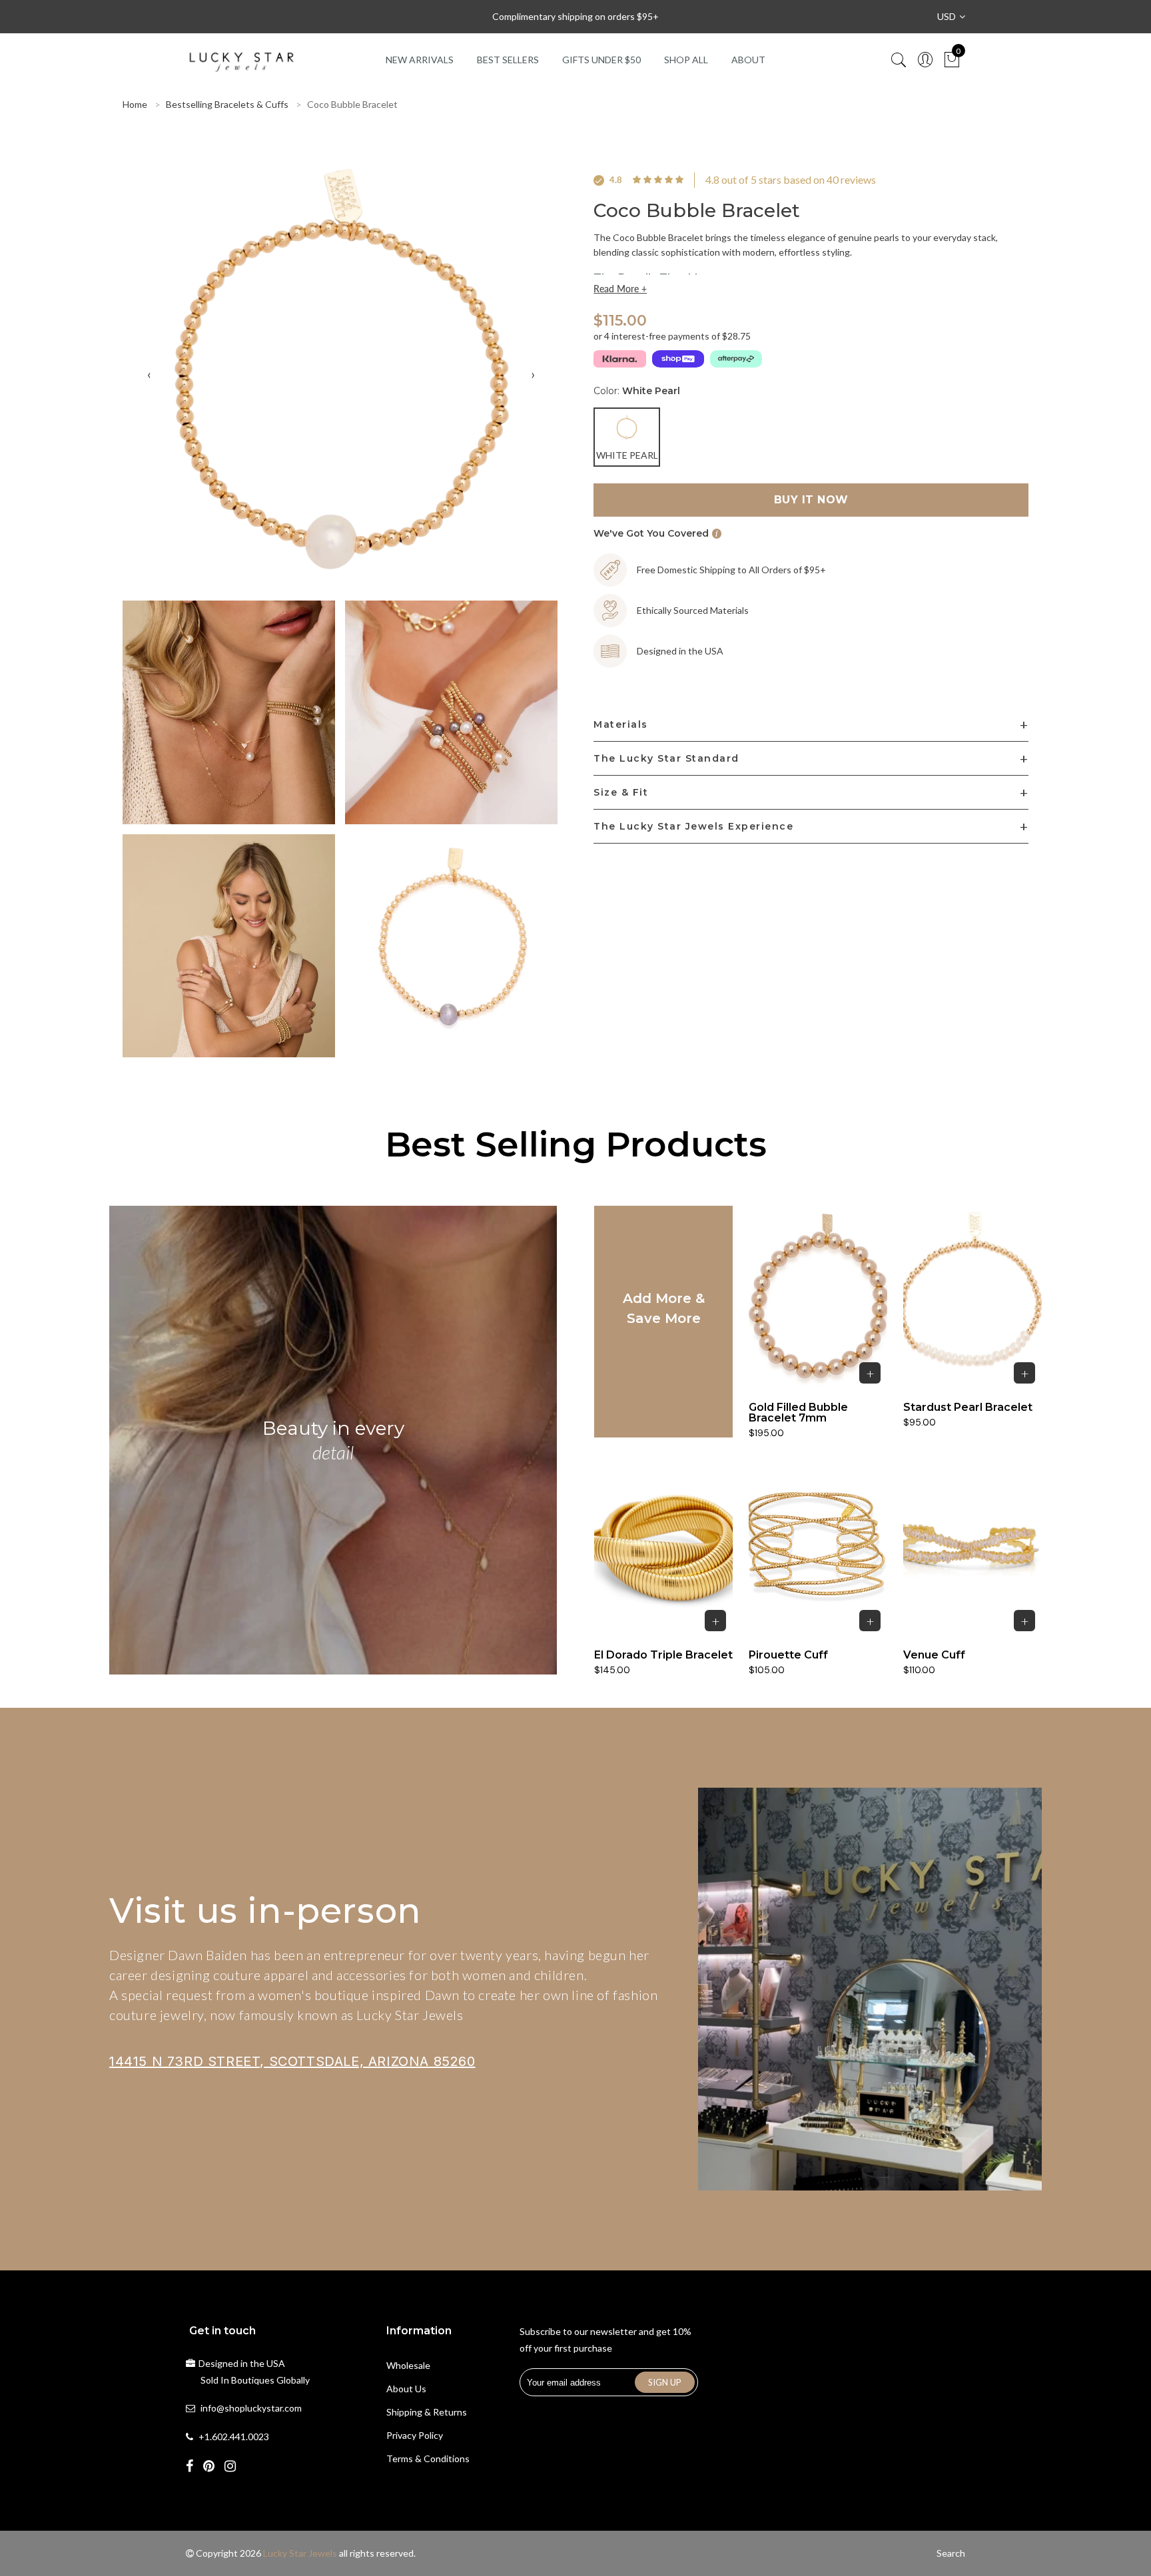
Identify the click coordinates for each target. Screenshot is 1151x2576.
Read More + (620, 289)
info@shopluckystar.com (251, 2408)
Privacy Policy (415, 2435)
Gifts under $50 (601, 60)
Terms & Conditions (428, 2458)
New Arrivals (420, 60)
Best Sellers (508, 60)
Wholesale (408, 2365)
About (748, 60)
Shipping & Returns (427, 2412)
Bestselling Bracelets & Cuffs (227, 104)
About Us (406, 2389)
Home (135, 104)
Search (951, 2553)
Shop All (686, 60)
